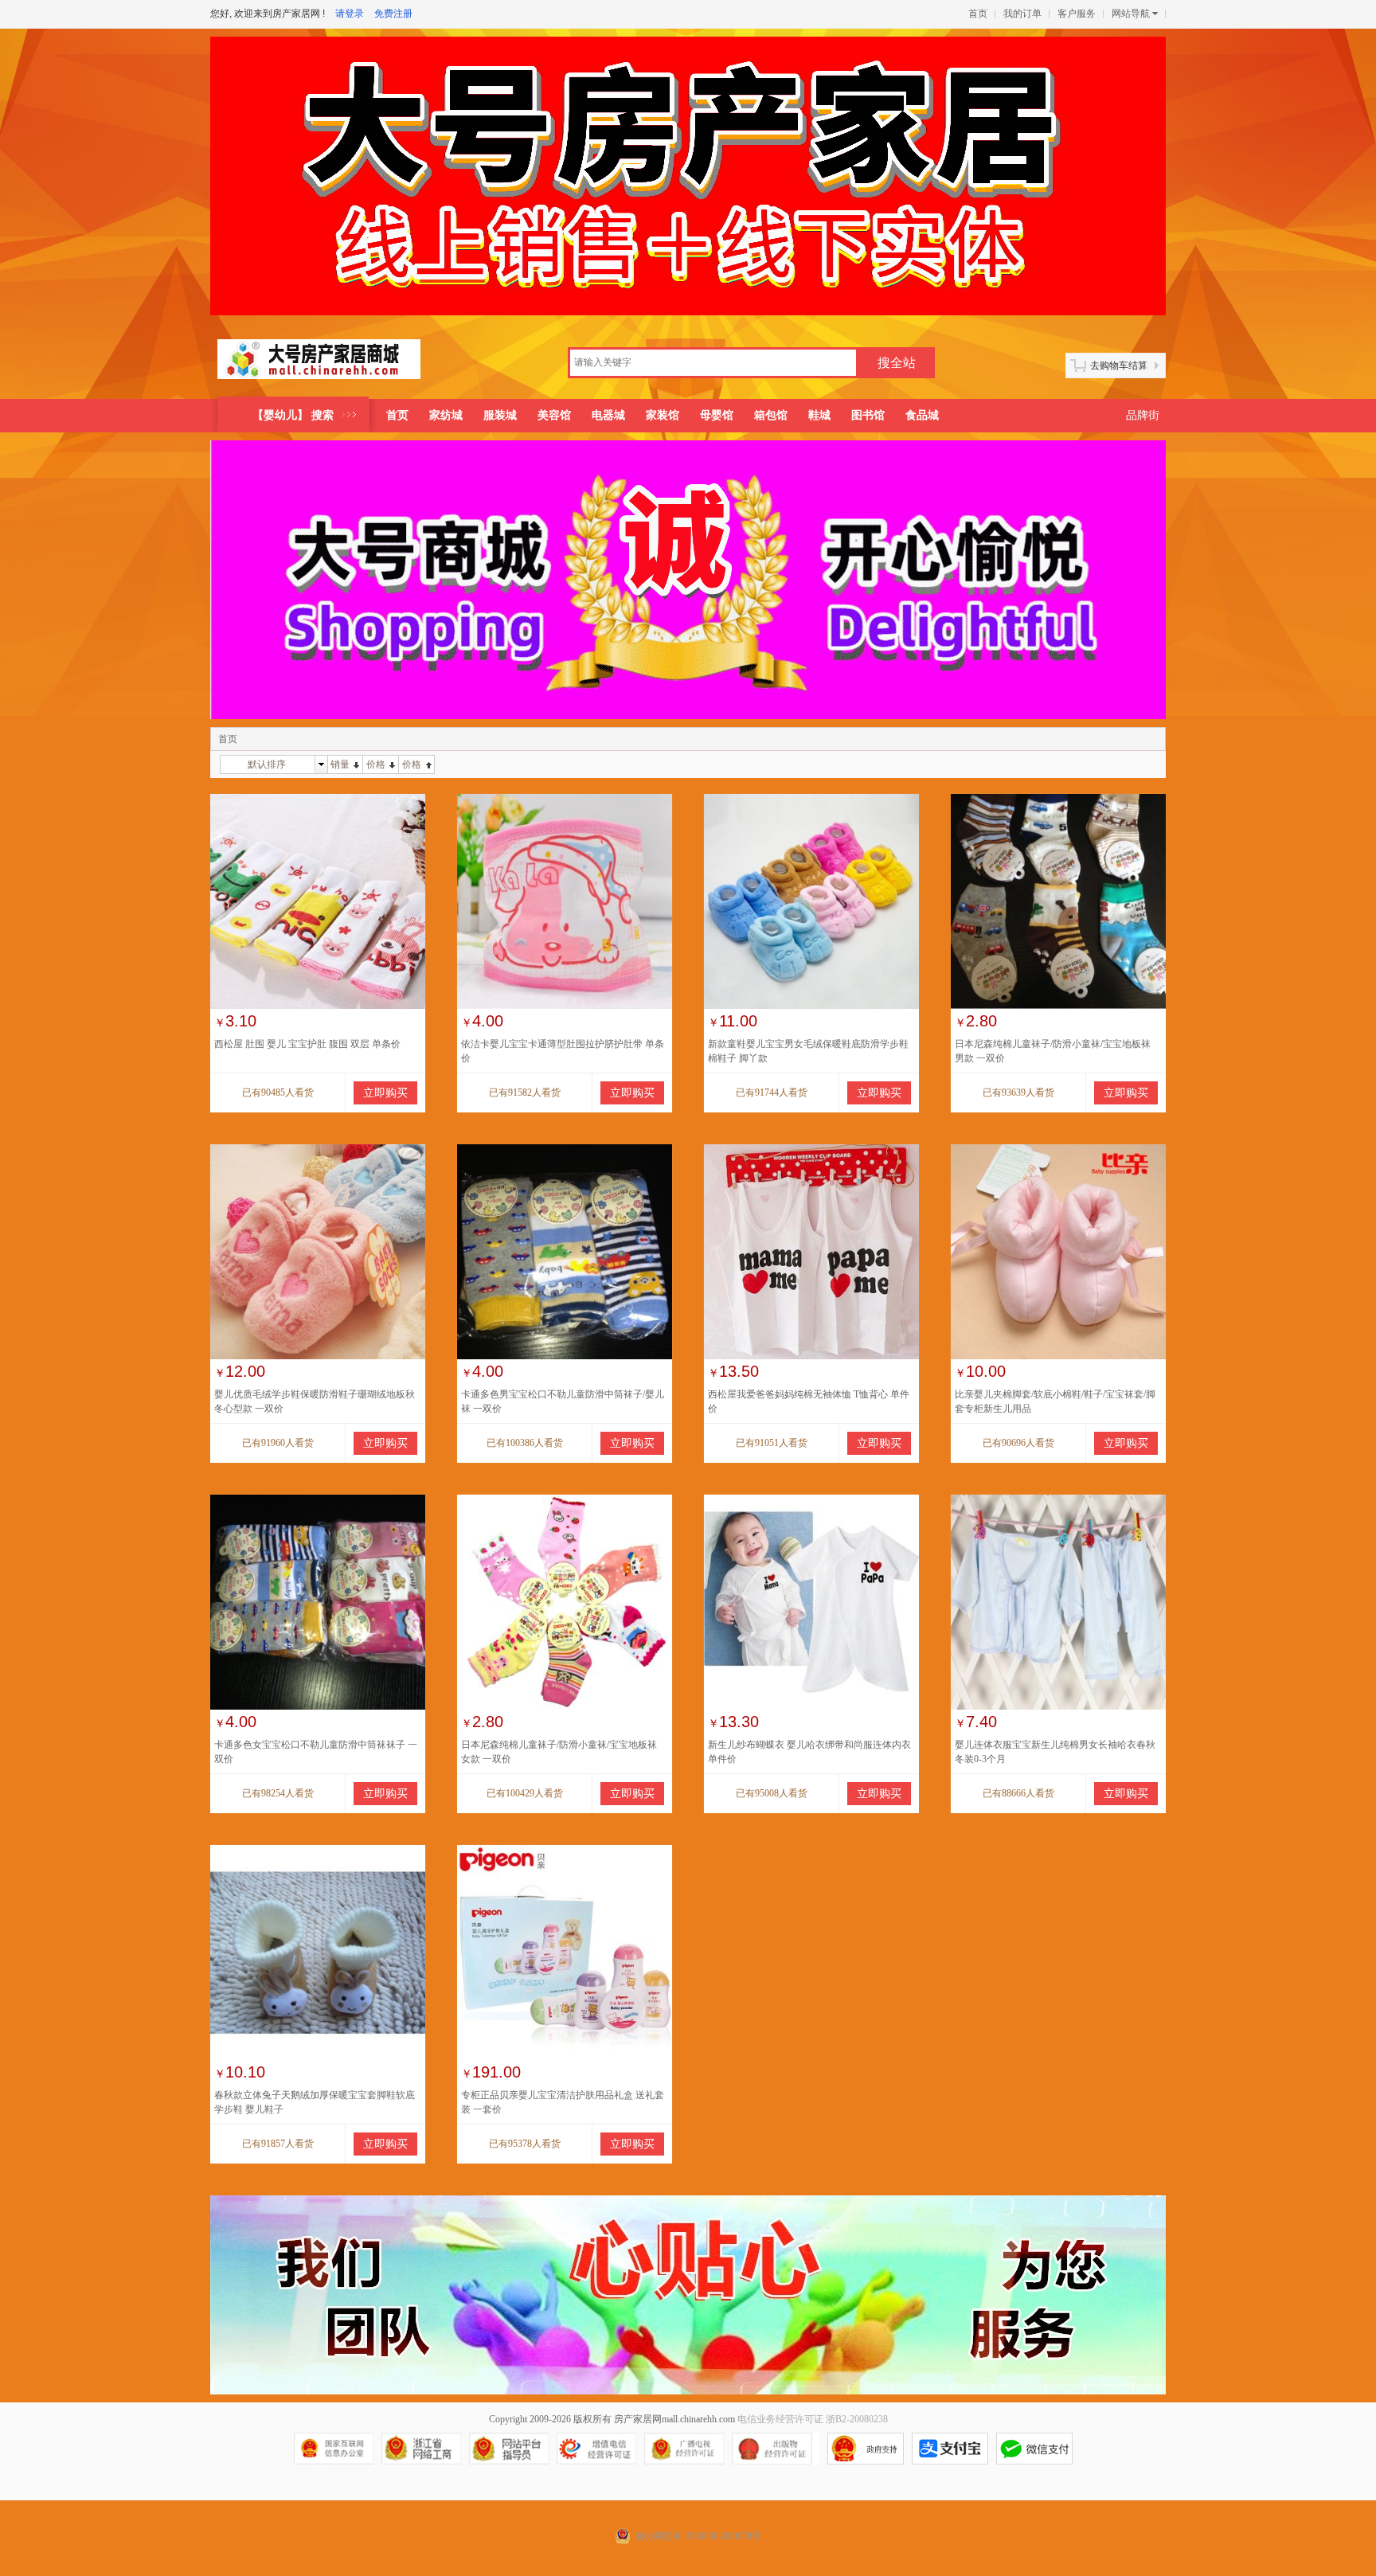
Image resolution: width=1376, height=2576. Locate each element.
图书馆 (868, 415)
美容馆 (554, 415)
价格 (376, 764)
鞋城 (819, 415)
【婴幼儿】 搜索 (293, 415)
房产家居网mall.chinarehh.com (674, 2419)
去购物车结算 (1119, 365)
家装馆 (663, 415)
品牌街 (1143, 415)
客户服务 (1077, 14)
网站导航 (1131, 14)
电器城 (608, 415)
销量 (340, 764)
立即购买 (385, 1093)
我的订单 (1022, 14)
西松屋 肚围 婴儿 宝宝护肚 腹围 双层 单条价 (307, 1044)
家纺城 (446, 415)
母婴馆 (717, 415)
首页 (978, 14)
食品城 (922, 415)
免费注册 (393, 14)
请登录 (350, 14)
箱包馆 (771, 415)
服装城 (500, 415)
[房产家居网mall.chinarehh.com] (319, 365)
